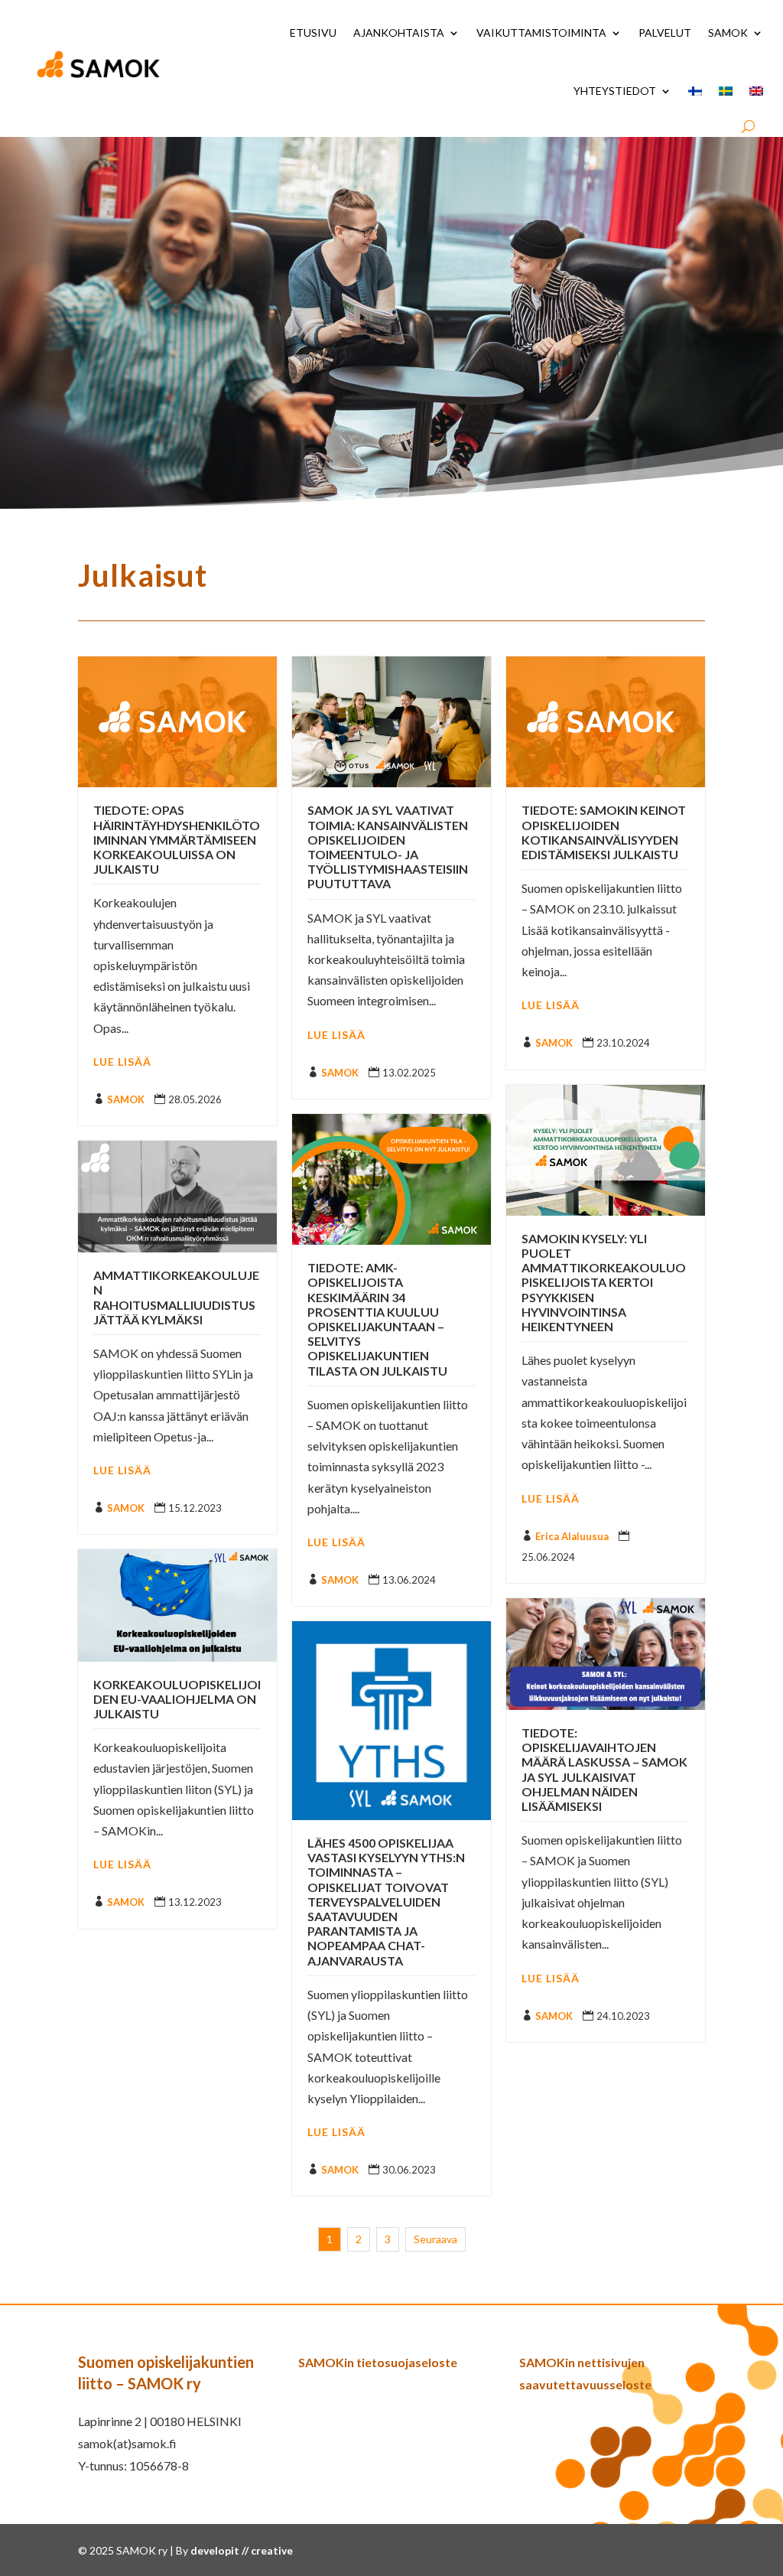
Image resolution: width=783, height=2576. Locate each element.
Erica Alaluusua (572, 1536)
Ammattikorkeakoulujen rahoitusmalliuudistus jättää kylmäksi (176, 1297)
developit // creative (242, 2550)
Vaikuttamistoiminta (541, 33)
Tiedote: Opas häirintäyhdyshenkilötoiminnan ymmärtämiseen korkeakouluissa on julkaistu (177, 839)
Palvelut (665, 33)
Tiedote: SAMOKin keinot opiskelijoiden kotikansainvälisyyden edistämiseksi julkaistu (604, 832)
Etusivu (313, 33)
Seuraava (435, 2239)
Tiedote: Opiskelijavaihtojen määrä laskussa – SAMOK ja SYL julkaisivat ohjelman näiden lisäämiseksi (604, 1769)
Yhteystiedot (615, 91)
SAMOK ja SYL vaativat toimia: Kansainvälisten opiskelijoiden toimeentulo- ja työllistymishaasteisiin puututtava (388, 847)
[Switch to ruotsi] (726, 91)
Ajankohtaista (399, 33)
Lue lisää (122, 1062)
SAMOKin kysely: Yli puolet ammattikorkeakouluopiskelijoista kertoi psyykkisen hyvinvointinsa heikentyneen (604, 1282)
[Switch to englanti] (756, 91)
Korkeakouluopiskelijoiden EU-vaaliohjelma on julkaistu (177, 1699)
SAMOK (728, 33)
